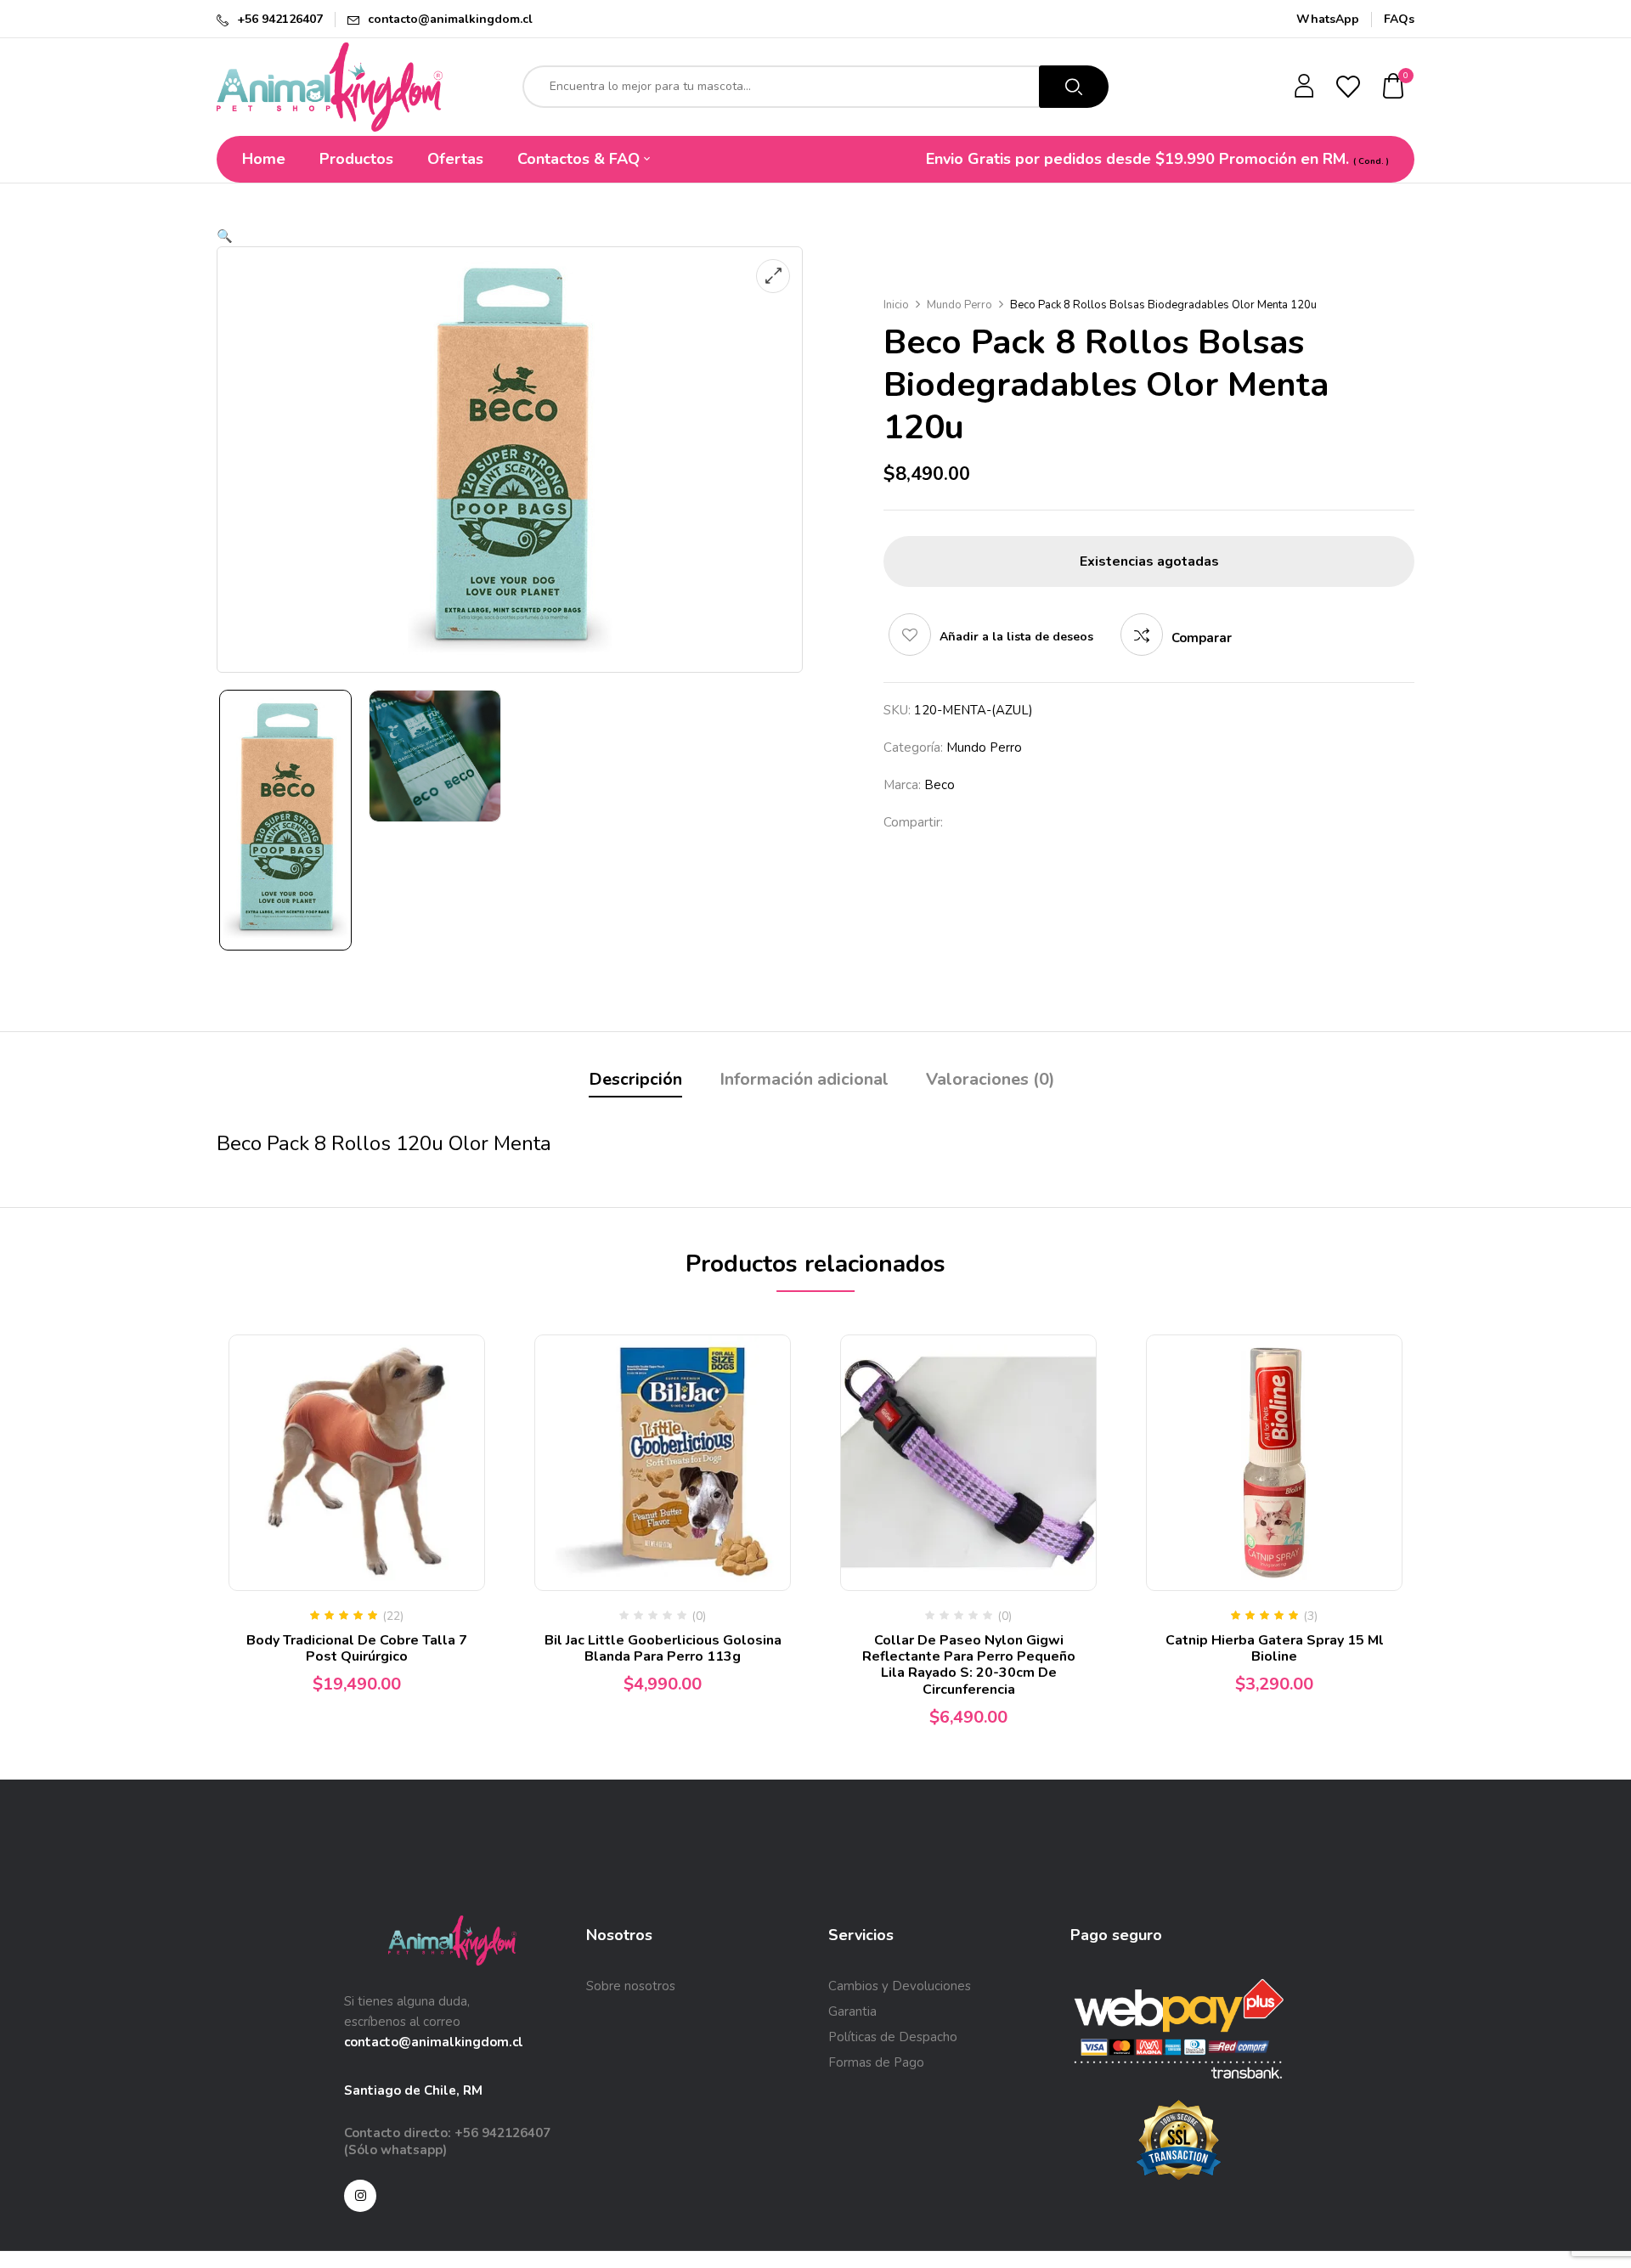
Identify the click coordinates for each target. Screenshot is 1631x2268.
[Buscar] (1074, 87)
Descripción (635, 1079)
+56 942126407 (280, 19)
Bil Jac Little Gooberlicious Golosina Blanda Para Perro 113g (663, 1648)
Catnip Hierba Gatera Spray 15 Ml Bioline (1275, 1648)
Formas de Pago (876, 2062)
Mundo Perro (959, 305)
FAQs (1399, 19)
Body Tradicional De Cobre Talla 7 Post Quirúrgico (357, 1648)
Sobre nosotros (631, 1986)
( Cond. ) (1371, 161)
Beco (940, 785)
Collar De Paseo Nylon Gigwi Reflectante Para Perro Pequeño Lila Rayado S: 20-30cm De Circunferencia (969, 1665)
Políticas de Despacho (893, 2037)
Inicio (896, 305)
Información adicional (804, 1079)
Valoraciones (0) (990, 1079)
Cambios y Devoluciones (900, 1986)
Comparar (1202, 638)
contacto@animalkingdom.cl (450, 19)
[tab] (635, 1082)
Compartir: (913, 822)
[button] (1394, 87)
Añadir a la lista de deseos (1016, 637)
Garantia (852, 2011)
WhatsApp (1328, 19)
